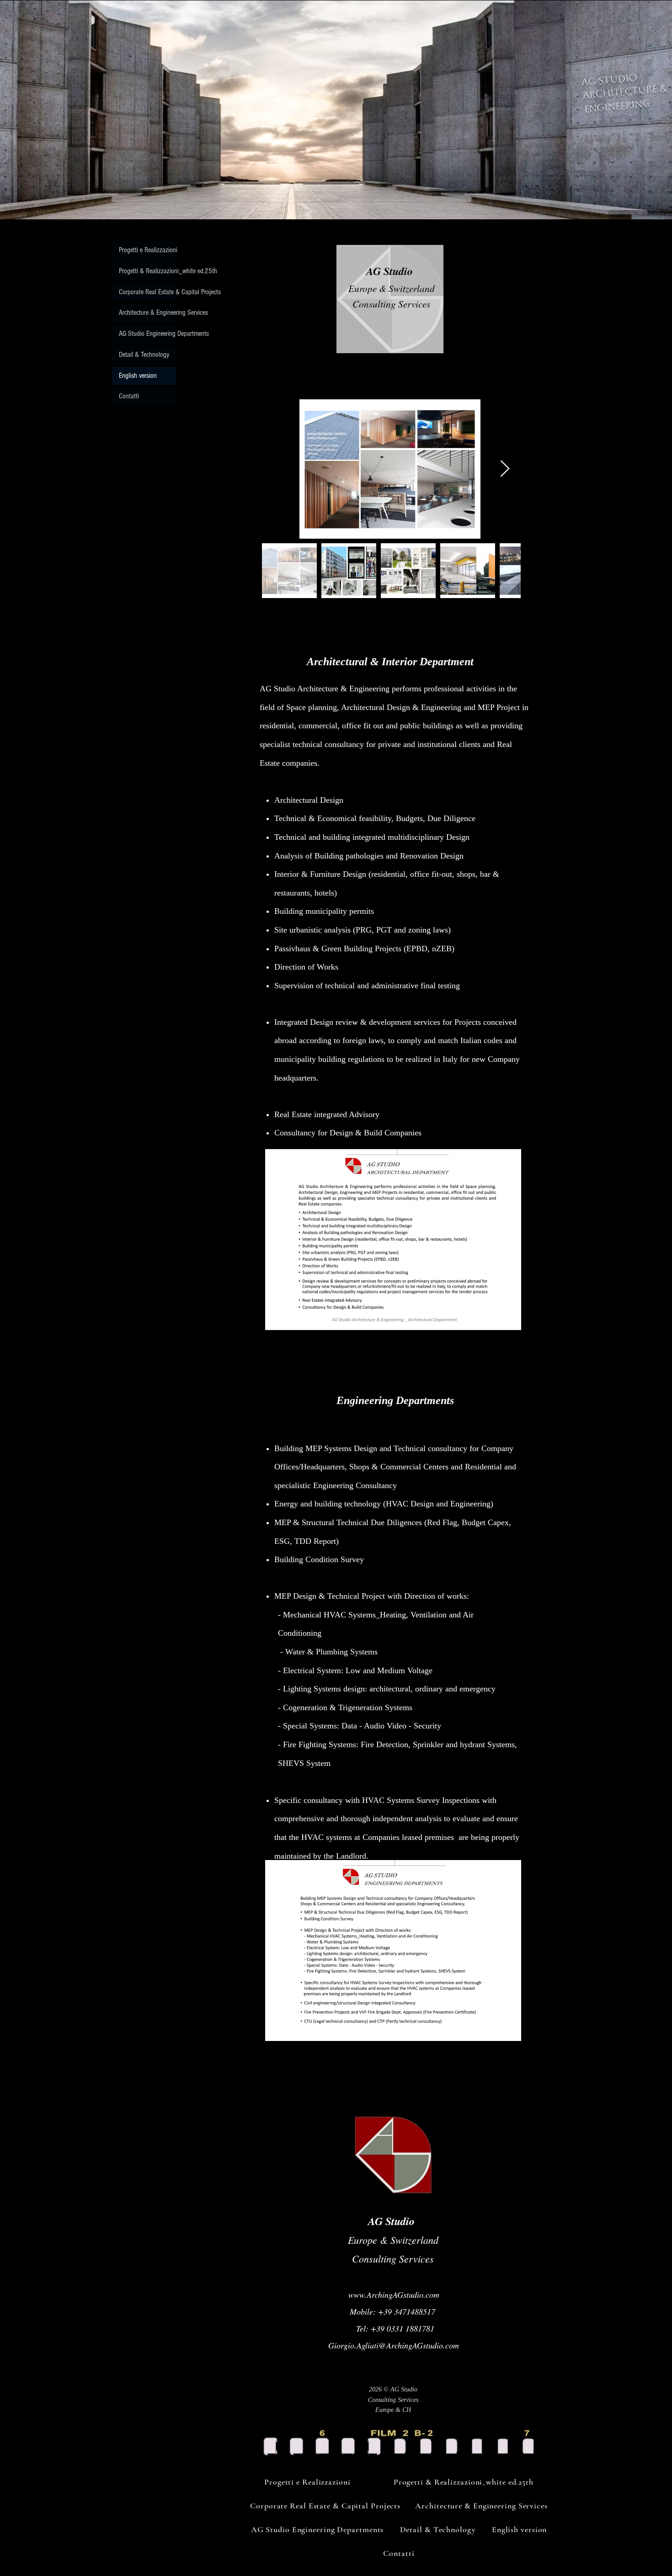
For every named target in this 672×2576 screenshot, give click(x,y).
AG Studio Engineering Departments (147, 334)
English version (138, 376)
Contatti (129, 396)
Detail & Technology (144, 355)
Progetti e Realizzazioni (147, 250)
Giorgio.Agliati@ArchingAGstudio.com (394, 2345)
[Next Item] (505, 469)
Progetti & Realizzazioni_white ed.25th (147, 271)
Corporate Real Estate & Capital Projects (147, 292)
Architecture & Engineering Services (147, 313)
